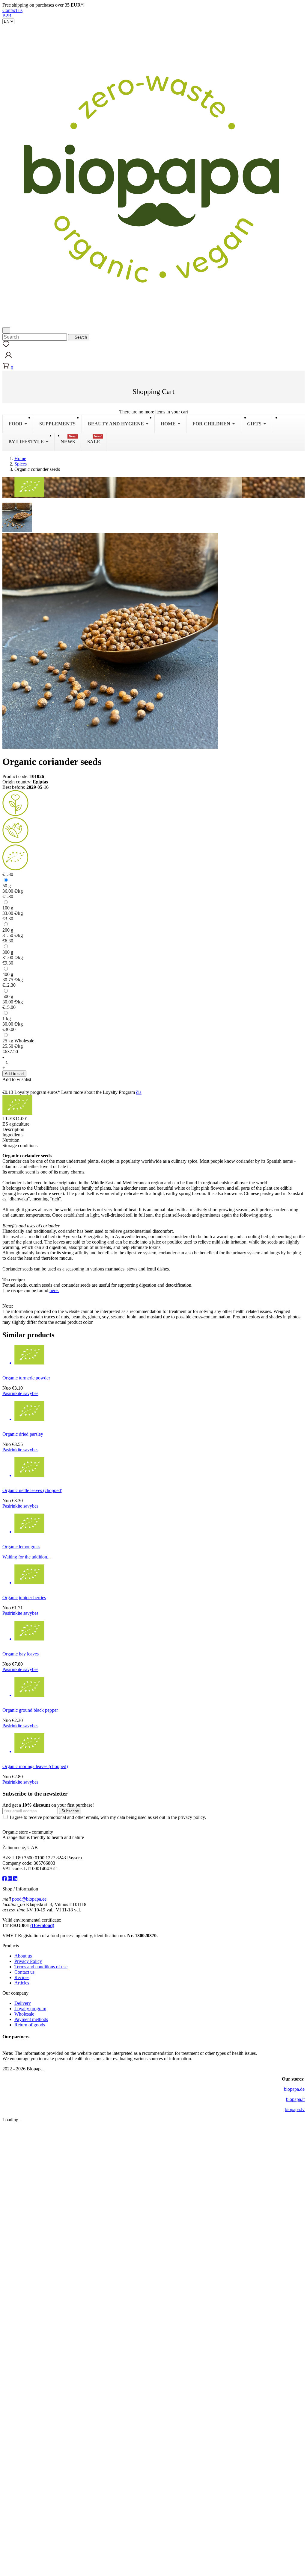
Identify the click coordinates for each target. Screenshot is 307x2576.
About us (23, 1956)
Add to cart (14, 1074)
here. (54, 1290)
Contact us (12, 10)
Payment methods (31, 2019)
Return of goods (30, 2025)
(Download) (42, 1925)
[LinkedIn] (15, 1879)
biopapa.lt (295, 2099)
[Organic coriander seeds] (17, 517)
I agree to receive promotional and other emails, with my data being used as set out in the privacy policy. (108, 1817)
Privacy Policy (28, 1961)
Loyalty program (30, 2009)
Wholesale (24, 2014)
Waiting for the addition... (27, 1557)
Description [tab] (13, 1129)
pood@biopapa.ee (29, 1899)
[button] (8, 359)
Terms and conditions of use (41, 1967)
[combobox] (35, 337)
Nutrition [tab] (11, 1140)
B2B (7, 16)
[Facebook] (5, 1879)
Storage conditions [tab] (20, 1146)
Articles (22, 1983)
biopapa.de (294, 2089)
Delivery (23, 2003)
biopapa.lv (295, 2109)
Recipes (22, 1977)
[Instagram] (10, 1879)
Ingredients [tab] (13, 1135)
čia (139, 1092)
